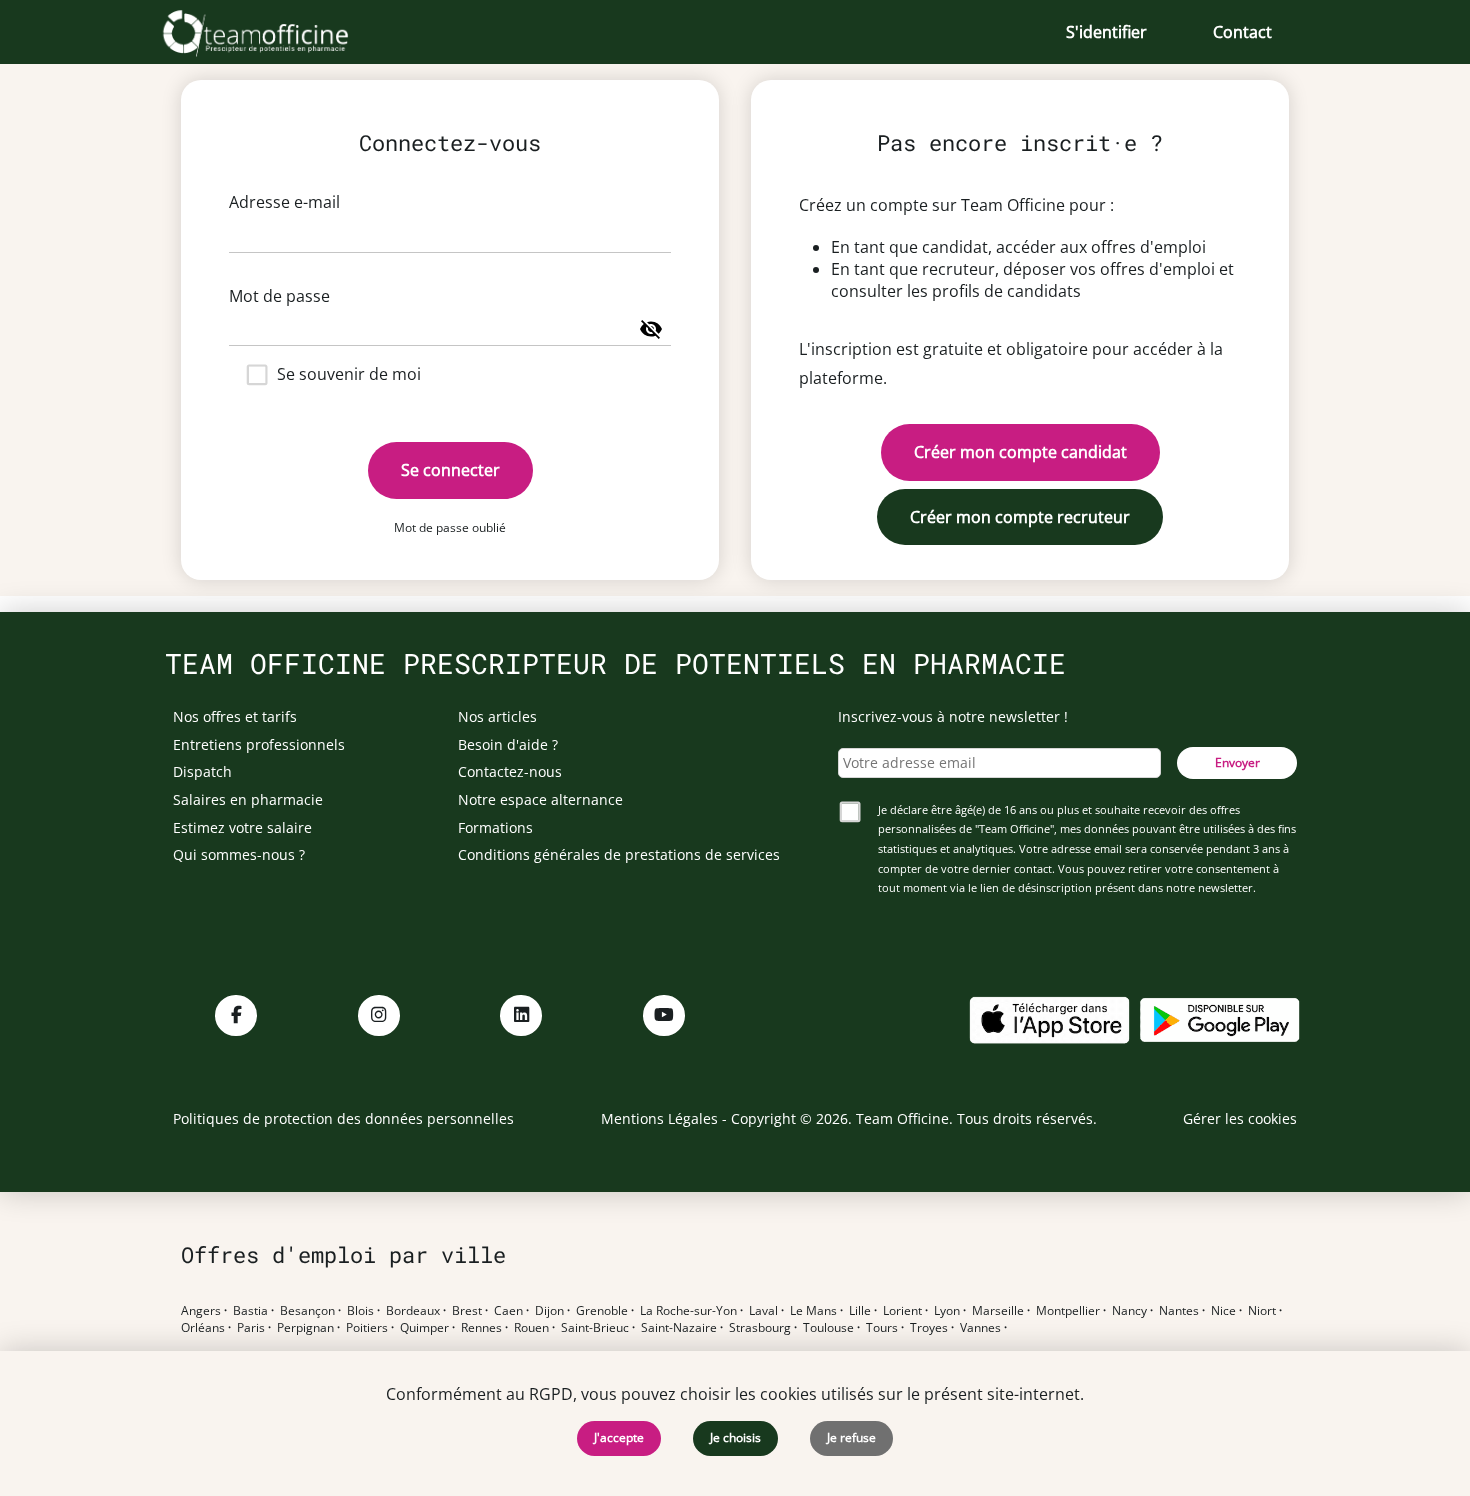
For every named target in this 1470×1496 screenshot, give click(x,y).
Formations (495, 827)
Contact (1242, 32)
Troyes (929, 1328)
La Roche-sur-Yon (688, 1311)
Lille (860, 1311)
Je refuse (851, 1437)
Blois (360, 1311)
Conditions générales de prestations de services (619, 854)
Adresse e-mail (284, 202)
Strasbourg (760, 1328)
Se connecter (450, 470)
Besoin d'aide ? (508, 744)
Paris (251, 1328)
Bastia (250, 1311)
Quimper (424, 1328)
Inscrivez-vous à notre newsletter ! (953, 716)
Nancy (1129, 1311)
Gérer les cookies (1240, 1118)
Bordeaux (413, 1311)
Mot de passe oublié (450, 527)
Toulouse (828, 1328)
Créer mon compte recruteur (1020, 517)
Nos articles (497, 716)
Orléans (203, 1328)
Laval (763, 1311)
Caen (508, 1311)
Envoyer (1237, 762)
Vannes (980, 1328)
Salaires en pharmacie (248, 799)
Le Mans (813, 1311)
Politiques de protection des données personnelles (343, 1118)
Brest (467, 1311)
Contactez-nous (510, 771)
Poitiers (367, 1328)
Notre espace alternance (540, 799)
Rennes (481, 1328)
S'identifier (1106, 32)
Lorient (902, 1311)
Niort (1262, 1311)
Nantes (1179, 1311)
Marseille (998, 1311)
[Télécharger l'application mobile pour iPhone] (1049, 1018)
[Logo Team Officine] (277, 32)
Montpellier (1068, 1311)
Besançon (307, 1311)
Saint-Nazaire (679, 1328)
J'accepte (619, 1437)
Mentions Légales (659, 1118)
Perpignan (305, 1328)
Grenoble (602, 1311)
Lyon (947, 1311)
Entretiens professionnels (259, 744)
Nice (1223, 1311)
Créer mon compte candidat (1020, 452)
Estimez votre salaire (242, 827)
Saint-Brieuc (595, 1328)
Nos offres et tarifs (235, 716)
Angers (201, 1311)
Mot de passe (279, 296)
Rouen (531, 1328)
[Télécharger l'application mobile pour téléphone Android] (1220, 1018)
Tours (882, 1328)
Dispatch (202, 771)
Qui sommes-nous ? (239, 854)
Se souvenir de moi (349, 374)
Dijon (549, 1311)
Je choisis (735, 1437)
